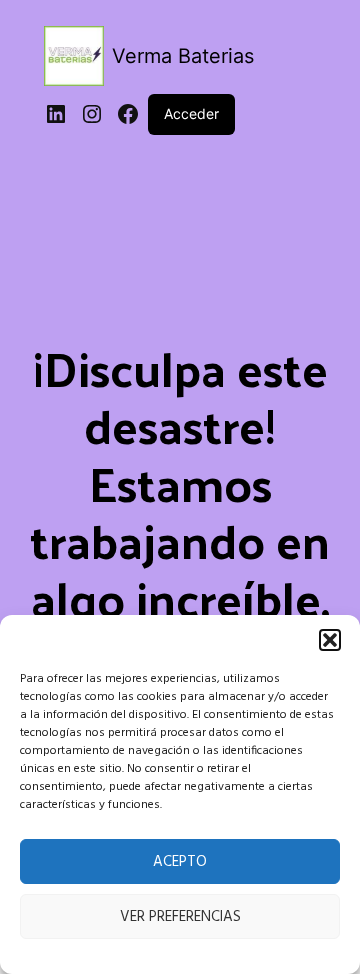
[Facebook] (128, 114)
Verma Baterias (183, 56)
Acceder (191, 113)
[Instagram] (92, 114)
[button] (330, 640)
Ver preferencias (180, 917)
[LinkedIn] (56, 114)
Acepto (180, 862)
